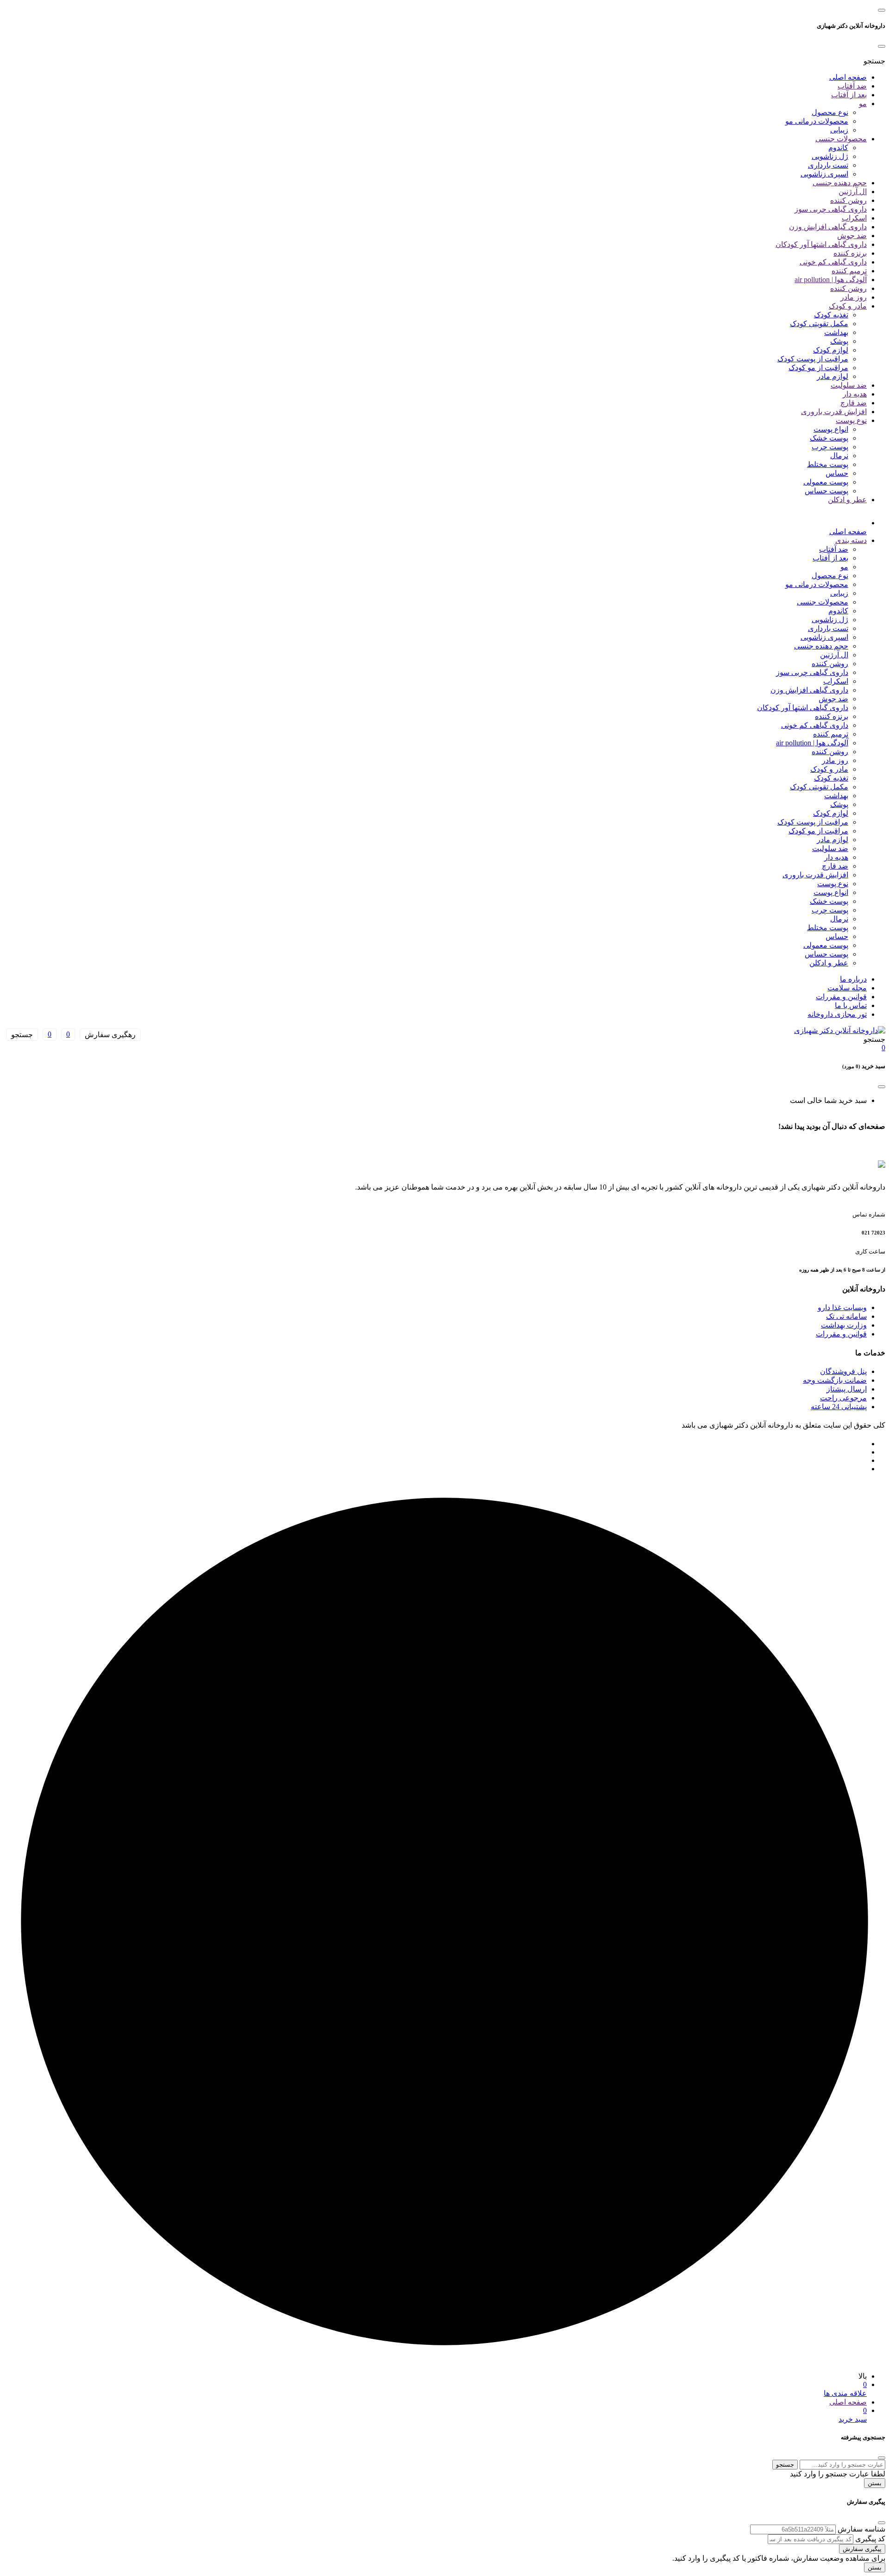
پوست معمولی (826, 482)
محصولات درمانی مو (817, 121)
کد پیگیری (870, 2539)
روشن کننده (848, 200)
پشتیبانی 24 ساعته (839, 1407)
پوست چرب (830, 447)
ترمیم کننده (849, 271)
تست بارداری (828, 165)
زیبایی (839, 130)
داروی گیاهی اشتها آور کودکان (821, 244)
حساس (837, 473)
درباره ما (853, 979)
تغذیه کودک (831, 315)
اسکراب (854, 218)
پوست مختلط (828, 464)
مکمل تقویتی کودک (819, 324)
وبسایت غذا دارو (842, 1307)
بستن (875, 2483)
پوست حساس (826, 491)
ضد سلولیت (849, 385)
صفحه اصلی (848, 77)
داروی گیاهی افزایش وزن (828, 227)
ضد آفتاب (852, 86)
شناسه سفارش (861, 2529)
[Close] (882, 46)
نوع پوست (851, 420)
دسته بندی (851, 540)
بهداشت (836, 332)
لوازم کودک (831, 350)
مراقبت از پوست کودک (813, 359)
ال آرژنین (853, 192)
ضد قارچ (854, 403)
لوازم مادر (833, 376)
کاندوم (838, 148)
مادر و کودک (848, 306)
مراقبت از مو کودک (818, 368)
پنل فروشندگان (843, 1371)
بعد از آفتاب (849, 95)
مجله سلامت (847, 988)
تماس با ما (851, 1005)
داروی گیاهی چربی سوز (831, 209)
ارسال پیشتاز (847, 1389)
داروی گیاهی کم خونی (833, 262)
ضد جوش (852, 236)
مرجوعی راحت (843, 1398)
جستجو (785, 2465)
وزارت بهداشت (844, 1325)
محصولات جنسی (841, 139)
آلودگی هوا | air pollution (831, 280)
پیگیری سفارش (862, 2549)
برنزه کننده (850, 253)
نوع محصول (830, 112)
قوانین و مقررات (841, 997)
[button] (874, 61)
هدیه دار (855, 394)
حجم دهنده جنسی (840, 183)
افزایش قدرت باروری (834, 412)
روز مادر (854, 297)
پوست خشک (829, 438)
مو (863, 104)
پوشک (839, 341)
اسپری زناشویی (824, 174)
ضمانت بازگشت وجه (835, 1380)
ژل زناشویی (830, 156)
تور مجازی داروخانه (837, 1014)
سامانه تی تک (846, 1316)
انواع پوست (831, 429)
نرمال (839, 456)
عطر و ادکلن (847, 500)
